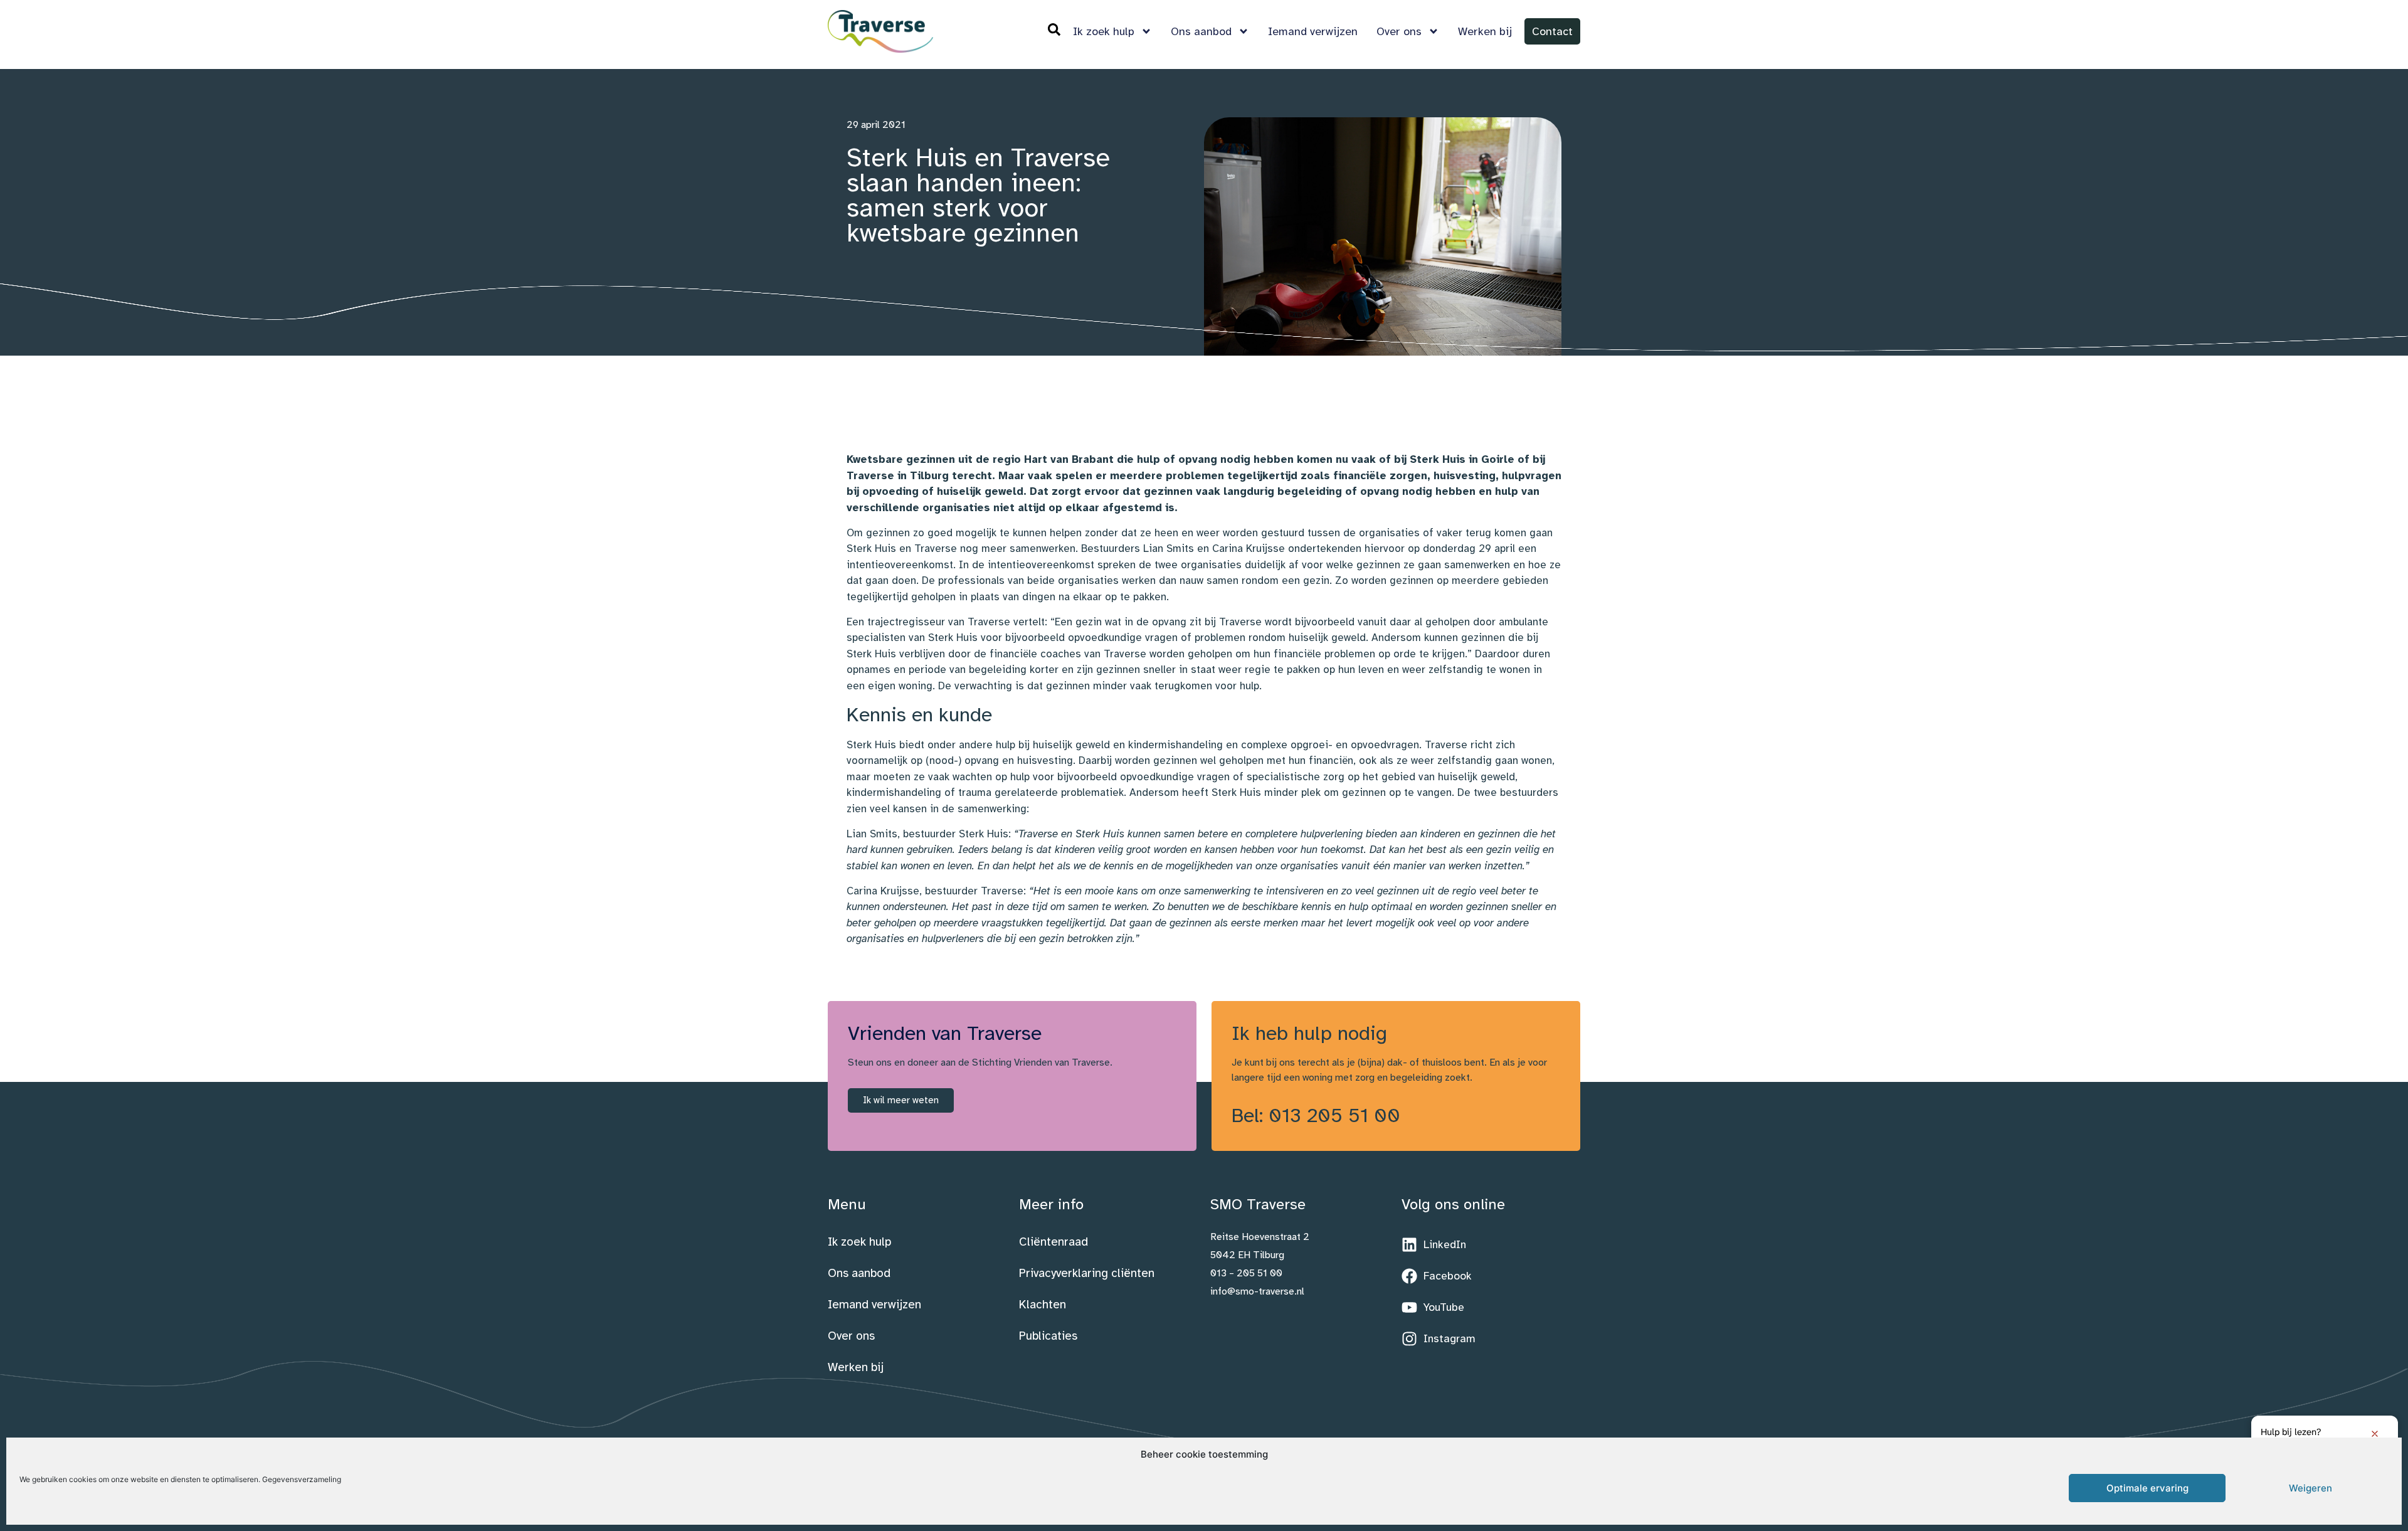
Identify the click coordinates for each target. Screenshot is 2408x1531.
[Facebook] (1437, 1276)
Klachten (1043, 1305)
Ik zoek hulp (1104, 31)
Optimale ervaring (2147, 1488)
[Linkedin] (1434, 1245)
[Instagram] (1439, 1339)
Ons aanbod (1201, 31)
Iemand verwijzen (1313, 31)
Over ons (1399, 31)
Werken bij (1485, 31)
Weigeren (2310, 1488)
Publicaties (1048, 1336)
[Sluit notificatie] (2375, 1434)
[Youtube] (1433, 1308)
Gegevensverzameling (302, 1479)
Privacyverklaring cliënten (1087, 1273)
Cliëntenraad (1053, 1242)
